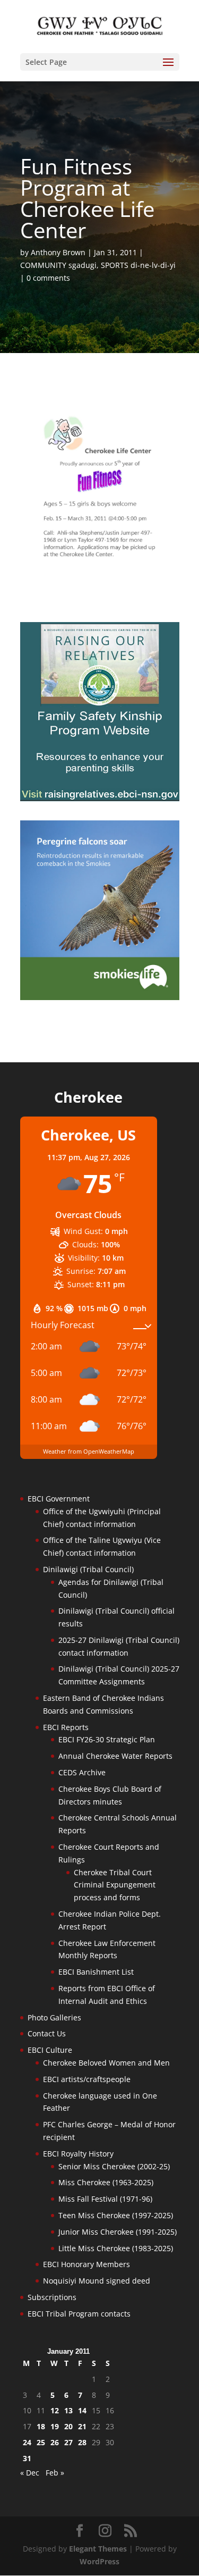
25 (41, 2442)
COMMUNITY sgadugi (58, 265)
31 (27, 2458)
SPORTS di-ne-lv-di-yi (138, 265)
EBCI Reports (66, 1727)
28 (82, 2442)
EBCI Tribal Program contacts (79, 2314)
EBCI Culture (50, 2050)
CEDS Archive (82, 1772)
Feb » (55, 2473)
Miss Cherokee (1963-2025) (106, 2182)
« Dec (30, 2473)
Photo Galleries (54, 2017)
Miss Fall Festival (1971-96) (105, 2199)
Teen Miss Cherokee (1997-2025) (116, 2215)
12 (55, 2410)
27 (68, 2442)
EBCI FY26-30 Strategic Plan (107, 1739)
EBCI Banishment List (96, 1972)
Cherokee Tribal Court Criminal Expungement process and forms (115, 1885)
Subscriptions (52, 2297)
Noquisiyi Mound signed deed (97, 2281)
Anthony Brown (58, 252)
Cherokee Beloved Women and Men (106, 2063)
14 (82, 2410)
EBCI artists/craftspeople (87, 2079)
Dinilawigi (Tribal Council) (88, 1569)
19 (55, 2426)
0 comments (48, 278)
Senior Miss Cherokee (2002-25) (114, 2166)
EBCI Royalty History (78, 2154)
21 (82, 2426)
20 (68, 2426)
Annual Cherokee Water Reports (115, 1756)
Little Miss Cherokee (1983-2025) (116, 2248)
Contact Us (47, 2033)
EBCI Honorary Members (86, 2264)
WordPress (99, 2561)
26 (55, 2442)
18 (41, 2426)
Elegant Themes (98, 2549)
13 (68, 2410)
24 (27, 2442)
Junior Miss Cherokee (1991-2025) (118, 2232)
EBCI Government (59, 1499)
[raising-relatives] (100, 798)
